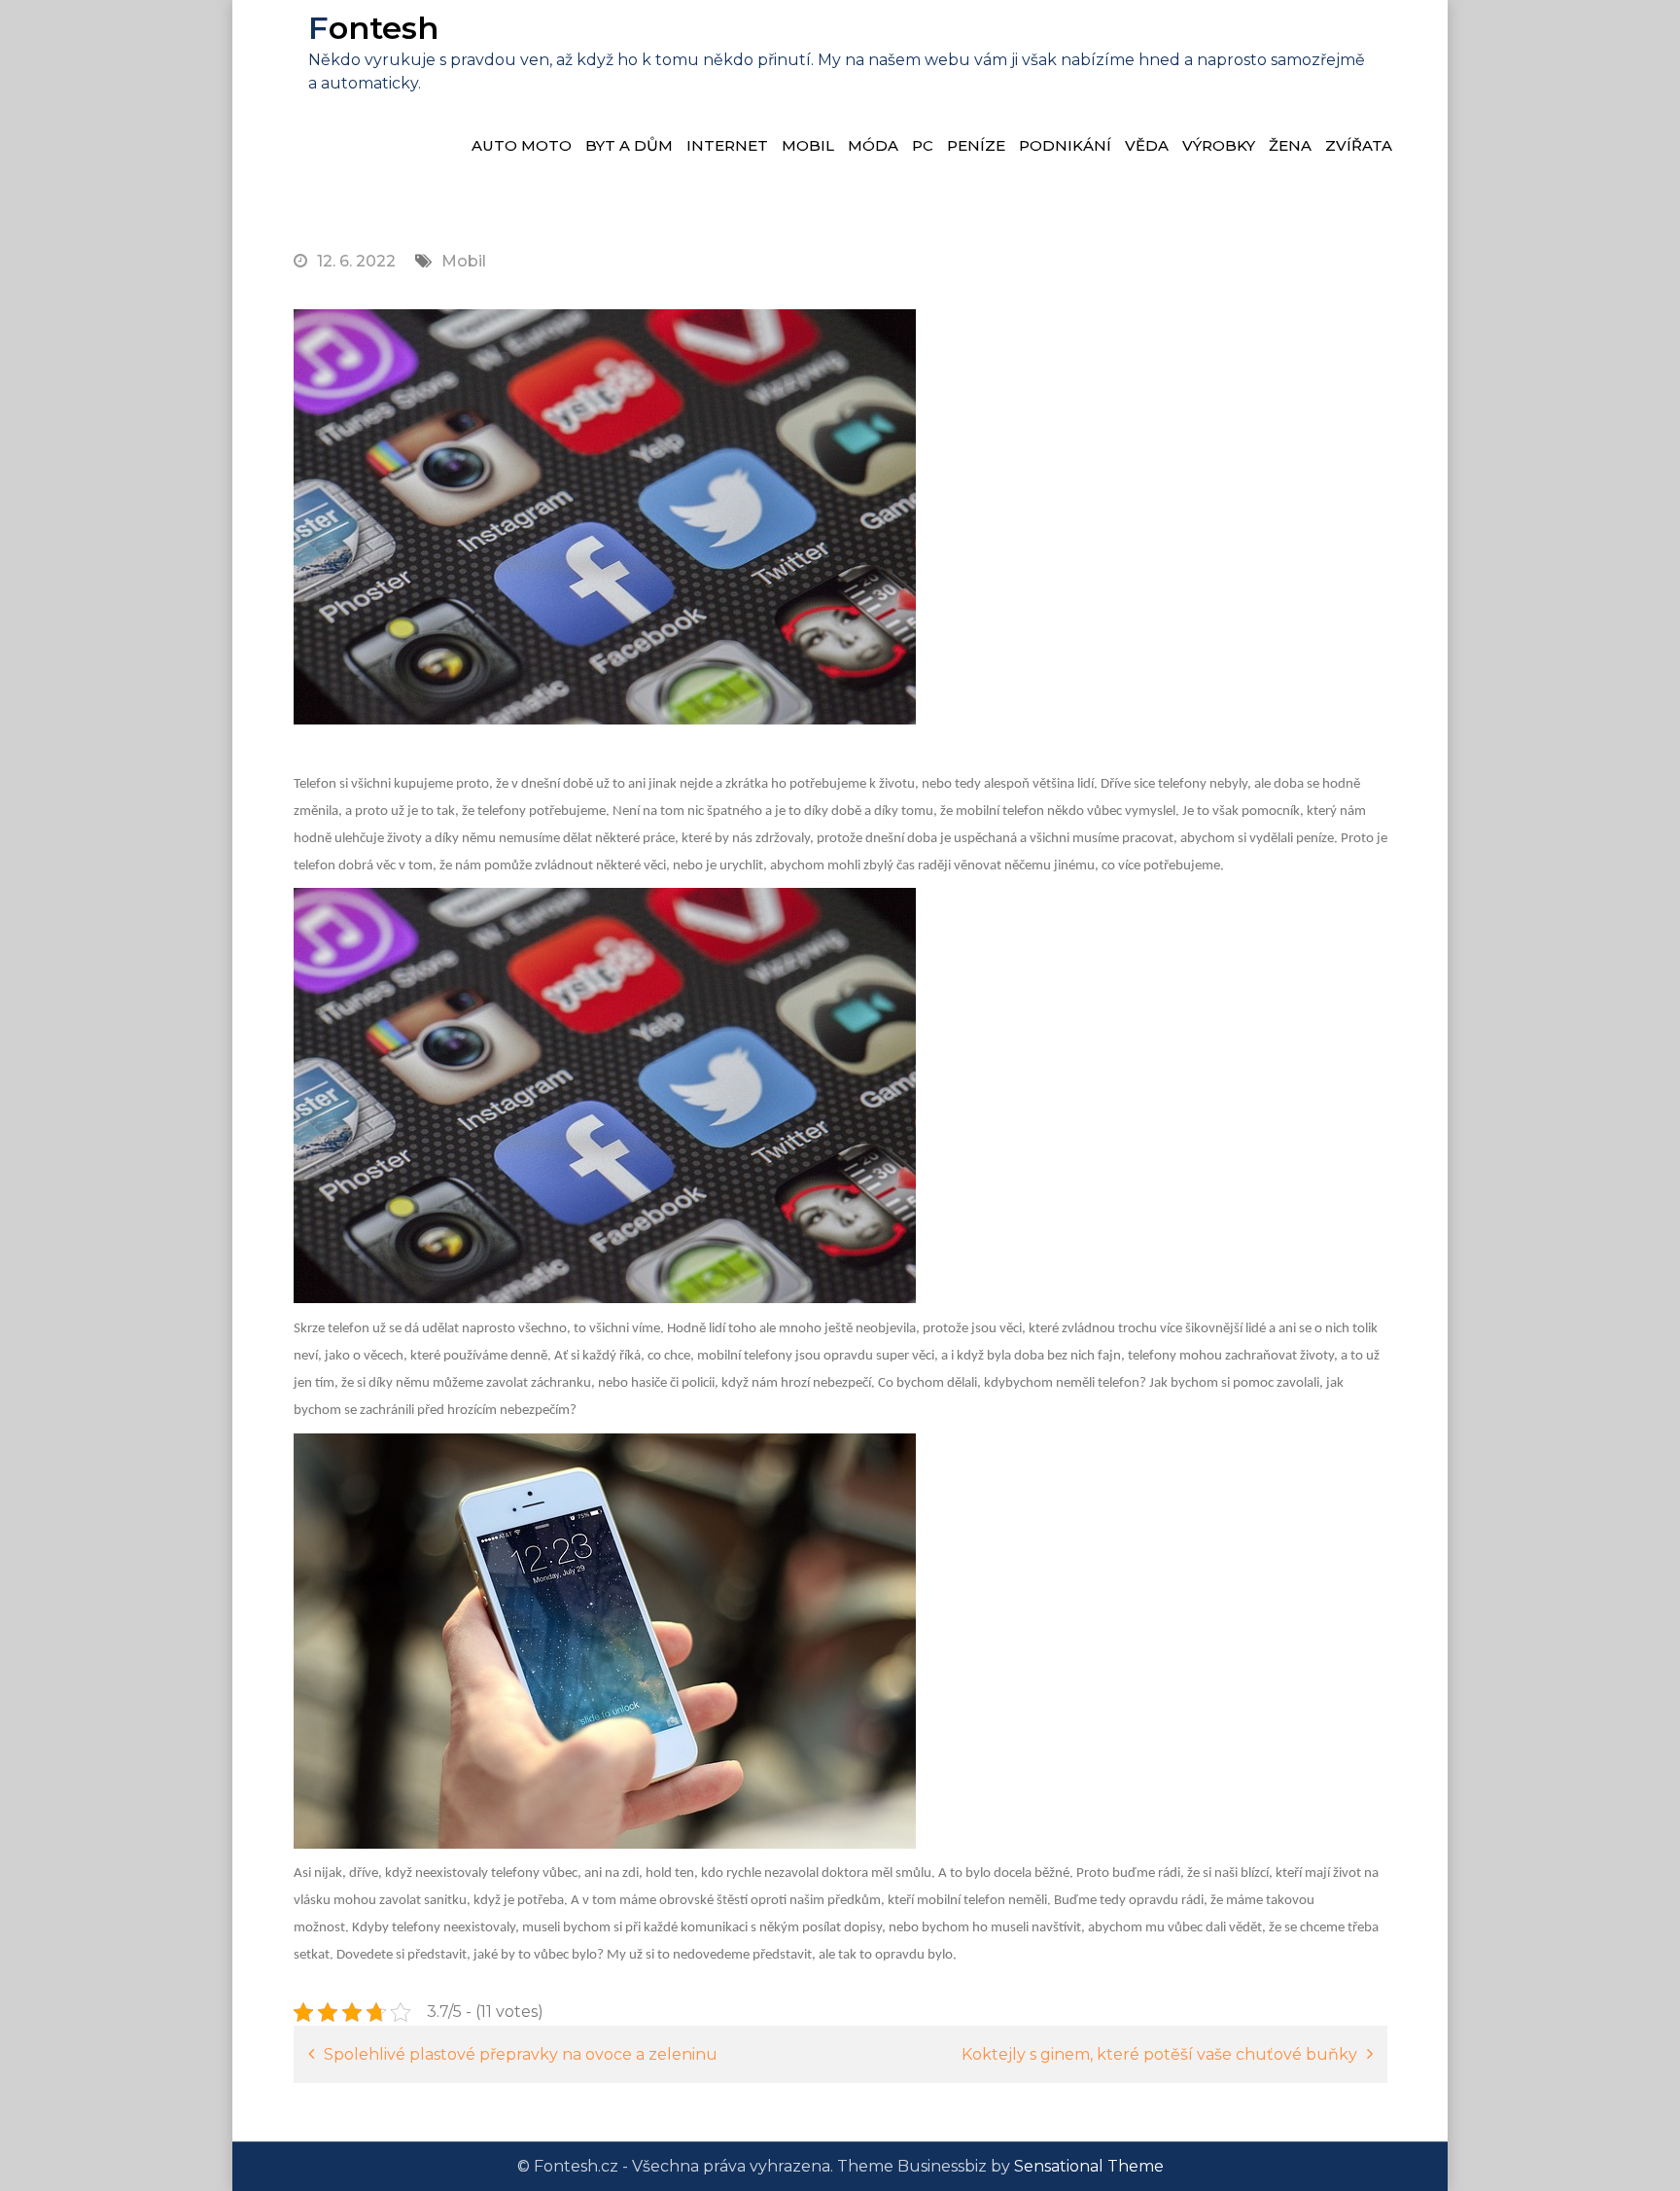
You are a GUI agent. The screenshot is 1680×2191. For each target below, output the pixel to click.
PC (923, 145)
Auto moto (522, 145)
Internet (727, 145)
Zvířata (1359, 145)
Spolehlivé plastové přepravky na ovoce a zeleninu (521, 2054)
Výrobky (1219, 145)
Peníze (976, 145)
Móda (873, 145)
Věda (1147, 145)
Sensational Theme (1089, 2166)
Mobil (808, 145)
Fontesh (373, 28)
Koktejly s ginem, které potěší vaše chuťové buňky (1159, 2054)
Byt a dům (629, 145)
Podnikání (1065, 145)
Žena (1290, 145)
